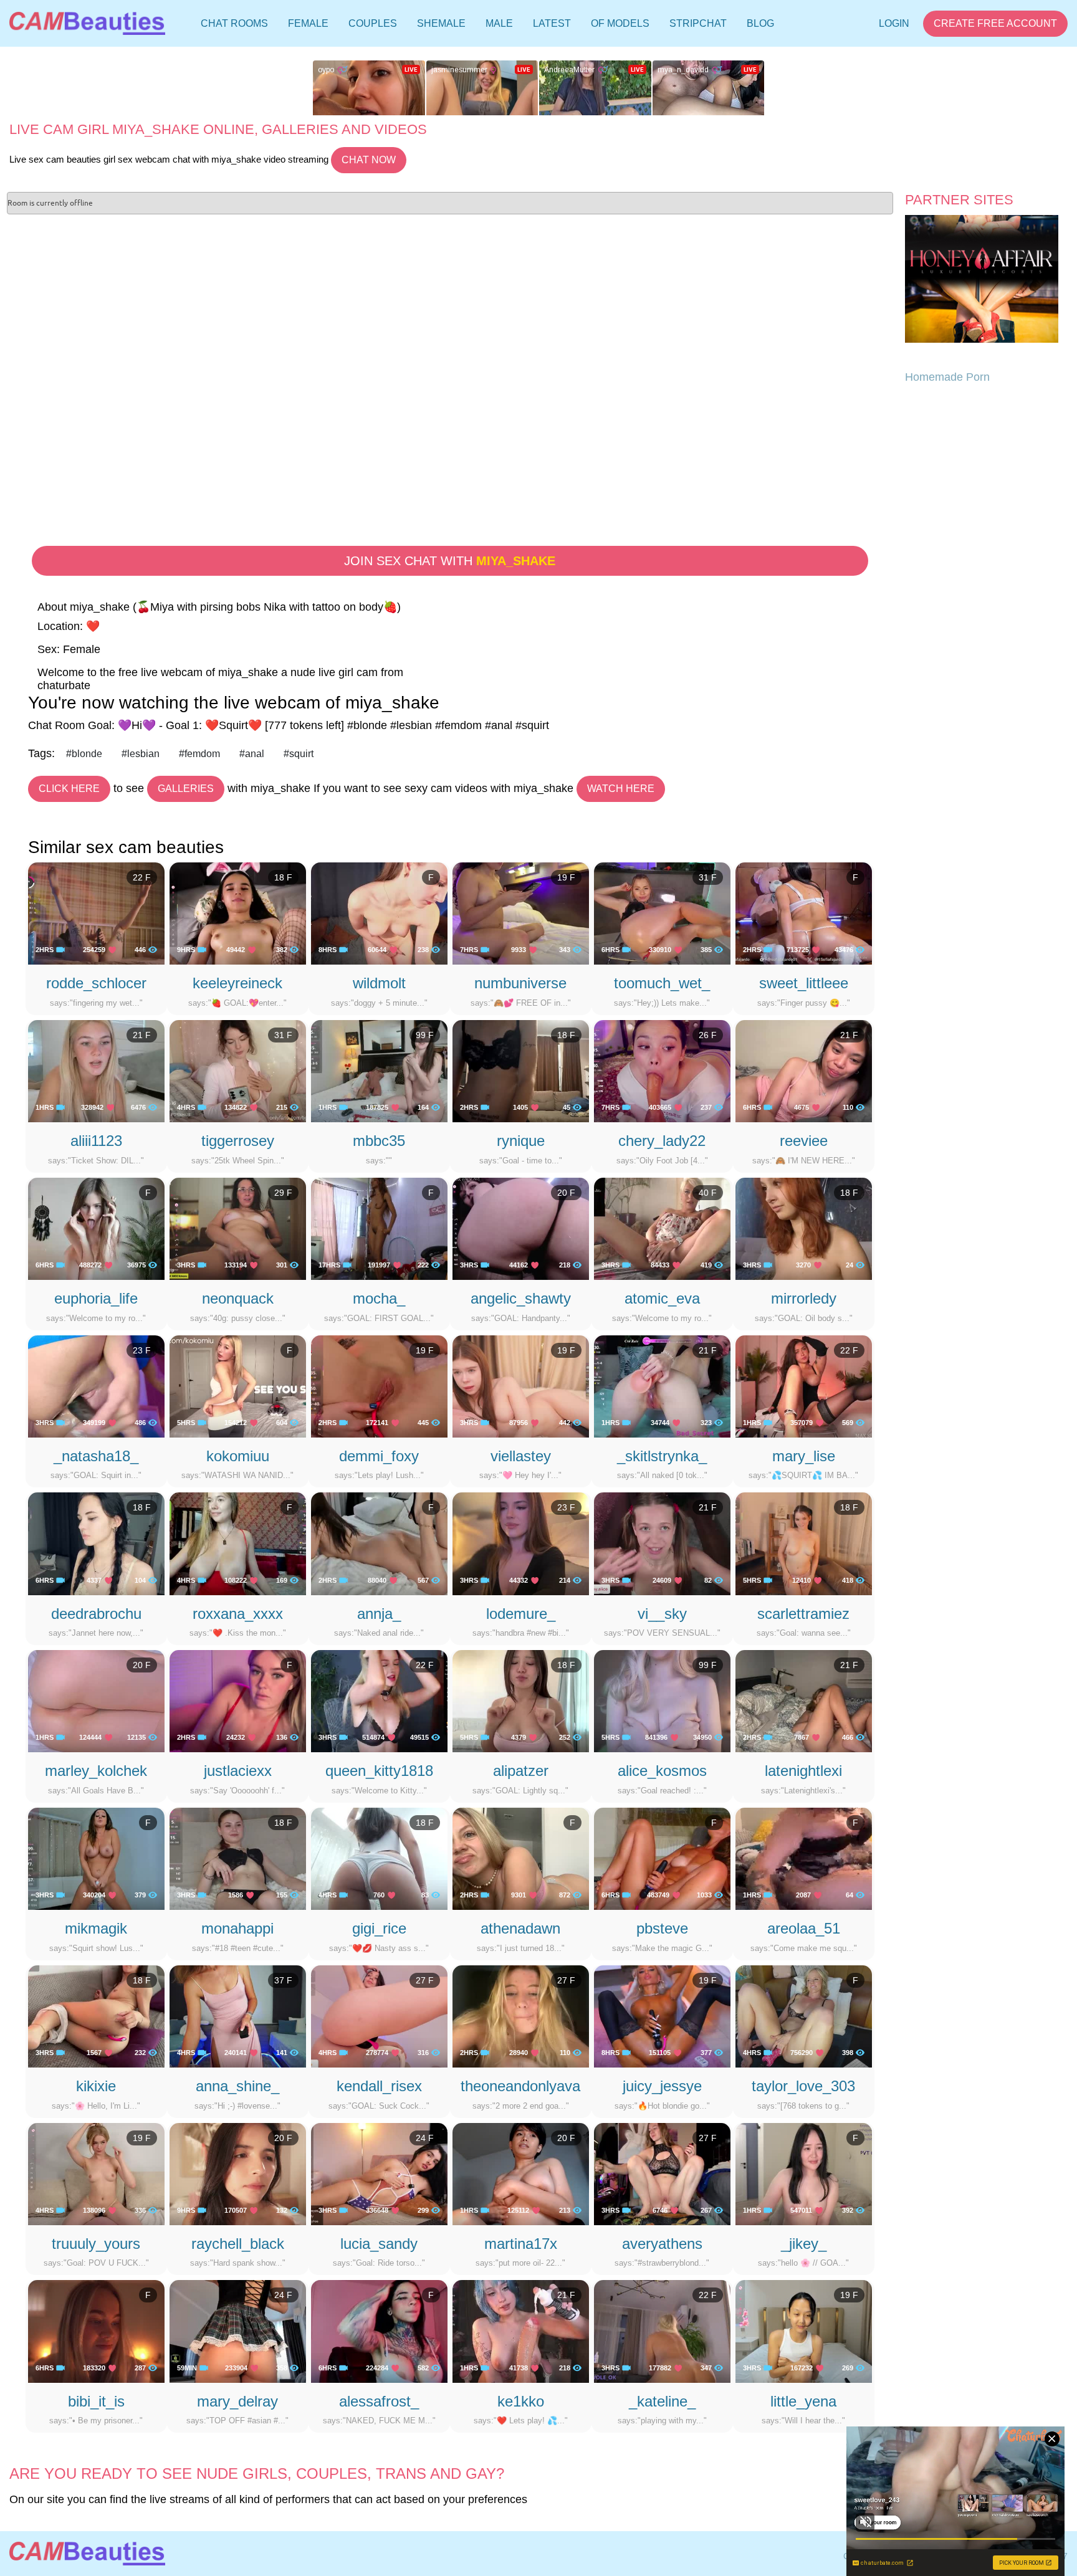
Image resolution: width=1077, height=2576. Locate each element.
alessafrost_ (379, 2401)
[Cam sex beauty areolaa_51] (804, 1858)
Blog (760, 23)
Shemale (441, 23)
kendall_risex (379, 2086)
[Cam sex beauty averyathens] (662, 2173)
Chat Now (369, 160)
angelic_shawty (521, 1298)
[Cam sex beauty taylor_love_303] (804, 2016)
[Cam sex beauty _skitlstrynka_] (662, 1385)
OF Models (620, 23)
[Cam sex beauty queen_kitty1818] (379, 1701)
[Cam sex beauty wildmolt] (379, 913)
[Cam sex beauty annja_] (379, 1543)
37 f (283, 1980)
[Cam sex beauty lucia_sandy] (379, 2173)
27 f (425, 1980)
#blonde (84, 754)
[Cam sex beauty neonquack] (238, 1228)
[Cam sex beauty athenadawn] (521, 1858)
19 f (566, 877)
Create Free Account (995, 23)
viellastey (521, 1456)
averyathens (662, 2244)
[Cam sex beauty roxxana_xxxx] (238, 1543)
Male (499, 23)
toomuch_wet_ (662, 983)
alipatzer (521, 1771)
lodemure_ (521, 1614)
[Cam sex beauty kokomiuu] (238, 1385)
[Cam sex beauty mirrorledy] (804, 1228)
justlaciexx (238, 1771)
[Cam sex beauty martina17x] (521, 2173)
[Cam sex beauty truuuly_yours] (96, 2173)
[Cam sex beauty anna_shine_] (238, 2016)
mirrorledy (804, 1298)
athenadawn (520, 1928)
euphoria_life (96, 1298)
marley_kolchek (96, 1771)
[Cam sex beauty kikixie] (96, 2016)
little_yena (803, 2401)
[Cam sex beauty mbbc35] (379, 1071)
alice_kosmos (662, 1771)
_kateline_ (662, 2401)
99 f (425, 1035)
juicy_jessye (662, 2086)
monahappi (237, 1928)
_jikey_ (804, 2244)
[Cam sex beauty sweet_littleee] (804, 913)
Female (308, 23)
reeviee (804, 1141)
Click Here (69, 789)
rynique (521, 1141)
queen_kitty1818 (379, 1771)
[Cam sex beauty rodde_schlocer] (96, 913)
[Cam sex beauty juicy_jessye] (662, 2016)
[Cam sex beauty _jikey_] (804, 2173)
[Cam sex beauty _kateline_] (662, 2330)
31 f (708, 877)
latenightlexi (803, 1771)
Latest (552, 23)
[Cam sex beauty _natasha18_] (96, 1385)
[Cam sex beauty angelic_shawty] (521, 1228)
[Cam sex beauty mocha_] (379, 1228)
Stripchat (698, 23)
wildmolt (379, 983)
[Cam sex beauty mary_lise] (804, 1385)
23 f (142, 1350)
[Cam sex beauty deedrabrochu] (96, 1543)
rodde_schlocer (96, 983)
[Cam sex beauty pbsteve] (662, 1858)
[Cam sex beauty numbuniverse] (521, 913)
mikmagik (96, 1928)
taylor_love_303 (803, 2086)
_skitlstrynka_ (662, 1456)
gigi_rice (379, 1928)
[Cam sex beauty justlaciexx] (238, 1701)
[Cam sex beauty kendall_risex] (379, 2016)
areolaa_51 (804, 1928)
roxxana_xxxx (238, 1614)
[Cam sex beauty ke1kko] (521, 2330)
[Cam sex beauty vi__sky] (662, 1543)
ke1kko (521, 2401)
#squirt (299, 754)
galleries (186, 789)
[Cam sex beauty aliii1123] (96, 1071)
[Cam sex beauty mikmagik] (96, 1858)
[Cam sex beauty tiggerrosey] (238, 1071)
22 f (142, 877)
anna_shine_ (237, 2086)
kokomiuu (238, 1456)
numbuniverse (520, 983)
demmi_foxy (379, 1456)
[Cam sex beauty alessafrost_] (379, 2330)
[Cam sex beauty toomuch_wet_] (662, 913)
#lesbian (141, 754)
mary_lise (804, 1456)
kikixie (96, 2086)
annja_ (379, 1614)
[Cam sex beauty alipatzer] (521, 1701)
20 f (566, 1193)
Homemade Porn (947, 377)
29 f (283, 1193)
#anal (252, 754)
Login (894, 23)
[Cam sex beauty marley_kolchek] (96, 1701)
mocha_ (379, 1298)
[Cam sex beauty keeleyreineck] (238, 913)
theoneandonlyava (520, 2086)
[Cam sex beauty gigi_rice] (379, 1858)
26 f (708, 1035)
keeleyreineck (237, 983)
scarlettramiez (803, 1614)
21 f (142, 1035)
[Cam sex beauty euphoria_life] (96, 1228)
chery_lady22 (662, 1141)
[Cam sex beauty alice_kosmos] (662, 1701)
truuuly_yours (96, 2244)
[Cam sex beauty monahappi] (238, 1858)
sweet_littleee (804, 983)
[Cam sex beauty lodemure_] (521, 1543)
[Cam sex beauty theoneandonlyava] (521, 2016)
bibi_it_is (96, 2401)
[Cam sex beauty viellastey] (521, 1385)
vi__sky (662, 1614)
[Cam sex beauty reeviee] (804, 1071)
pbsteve (662, 1928)
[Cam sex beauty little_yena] (804, 2330)
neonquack (238, 1298)
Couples (373, 23)
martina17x (521, 2244)
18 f (283, 877)
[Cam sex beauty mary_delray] (238, 2330)
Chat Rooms (234, 26)
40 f (708, 1193)
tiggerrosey (238, 1141)
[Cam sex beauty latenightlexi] (804, 1701)
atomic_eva (662, 1298)
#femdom (199, 754)
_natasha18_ (96, 1456)
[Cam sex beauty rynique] (521, 1071)
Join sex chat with (450, 561)
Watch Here (621, 789)
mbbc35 (379, 1141)
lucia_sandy (379, 2244)
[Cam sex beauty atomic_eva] (662, 1228)
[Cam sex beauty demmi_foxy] (379, 1385)
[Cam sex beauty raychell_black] (238, 2173)
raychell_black (238, 2244)
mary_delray (237, 2401)
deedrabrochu (96, 1614)
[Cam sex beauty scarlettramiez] (804, 1543)
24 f (425, 2138)
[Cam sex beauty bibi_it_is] (96, 2330)
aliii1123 (96, 1141)
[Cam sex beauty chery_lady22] (662, 1071)
